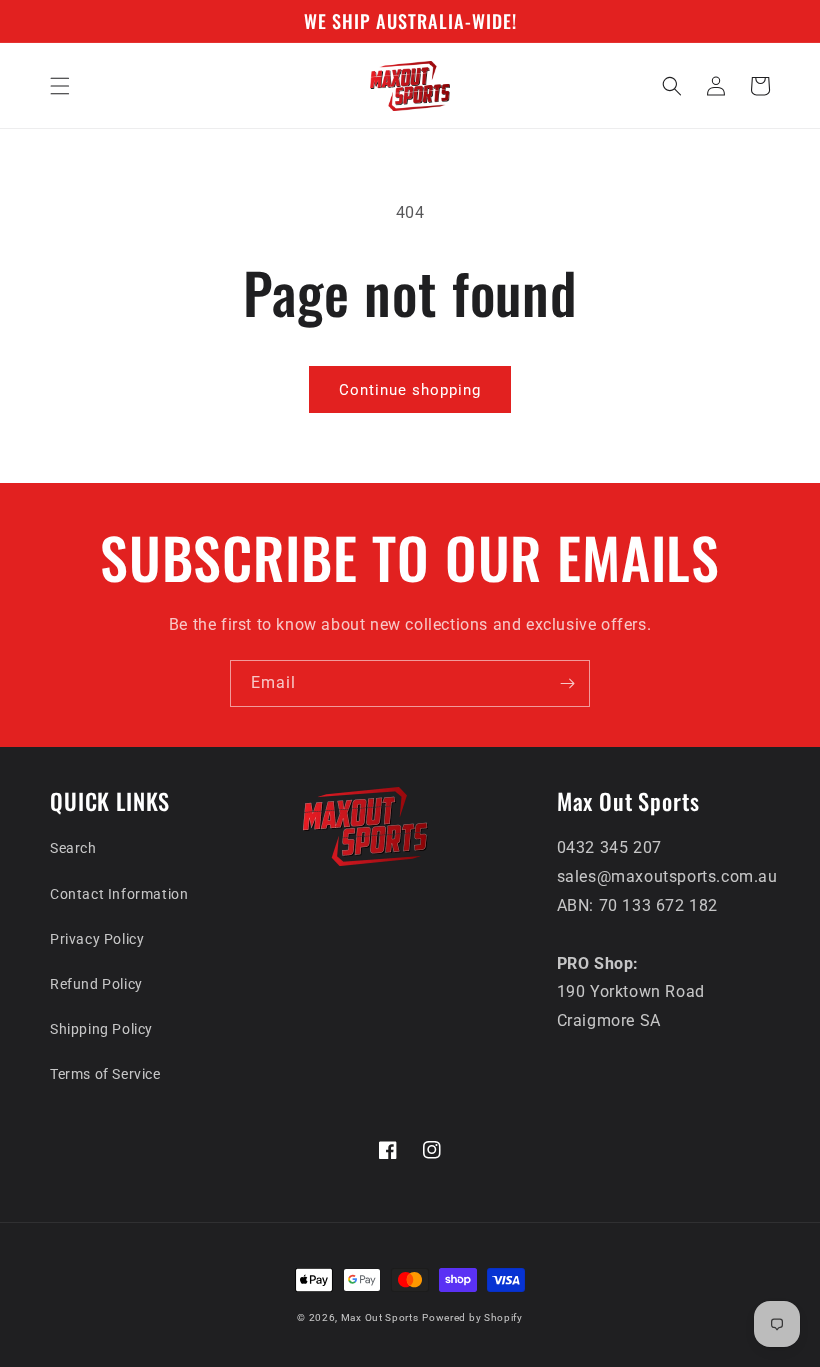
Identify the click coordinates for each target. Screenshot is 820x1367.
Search (73, 848)
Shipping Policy (101, 1029)
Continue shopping (410, 390)
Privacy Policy (97, 939)
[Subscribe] (567, 683)
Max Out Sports (380, 1317)
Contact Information (119, 894)
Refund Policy (96, 984)
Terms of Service (105, 1074)
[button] (60, 86)
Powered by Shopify (472, 1317)
